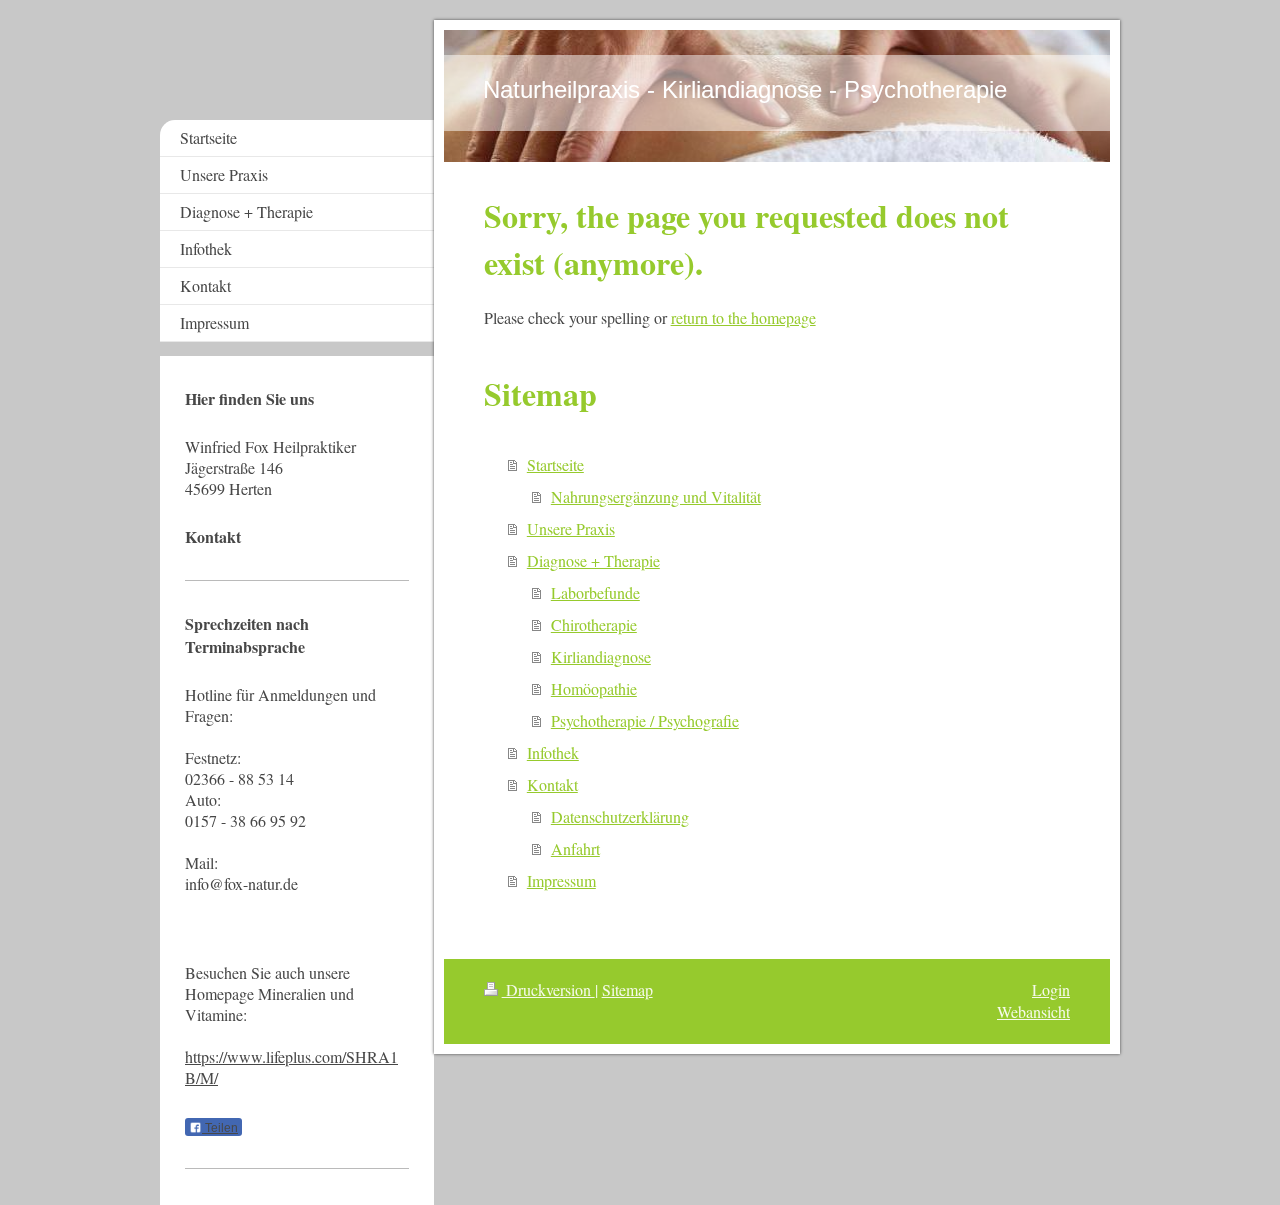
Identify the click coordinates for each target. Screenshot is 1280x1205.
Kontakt (552, 784)
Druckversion (548, 989)
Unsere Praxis (571, 528)
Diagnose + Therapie (593, 560)
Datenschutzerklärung (620, 816)
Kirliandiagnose (601, 656)
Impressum (561, 880)
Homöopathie (594, 688)
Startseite (555, 464)
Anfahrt (575, 848)
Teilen (220, 1128)
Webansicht (1033, 1011)
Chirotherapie (594, 624)
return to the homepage (743, 317)
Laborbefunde (595, 592)
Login (1051, 989)
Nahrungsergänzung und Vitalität (656, 496)
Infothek (553, 752)
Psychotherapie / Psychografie (645, 720)
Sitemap (627, 989)
